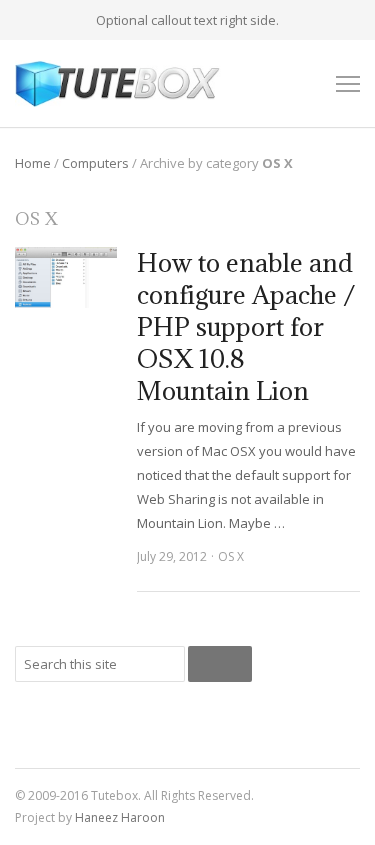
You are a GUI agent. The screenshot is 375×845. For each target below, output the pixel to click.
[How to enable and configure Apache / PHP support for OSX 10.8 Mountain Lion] (66, 277)
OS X (231, 556)
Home (33, 163)
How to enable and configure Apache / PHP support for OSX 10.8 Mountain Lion (246, 326)
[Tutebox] (118, 83)
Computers (95, 163)
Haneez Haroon (120, 817)
